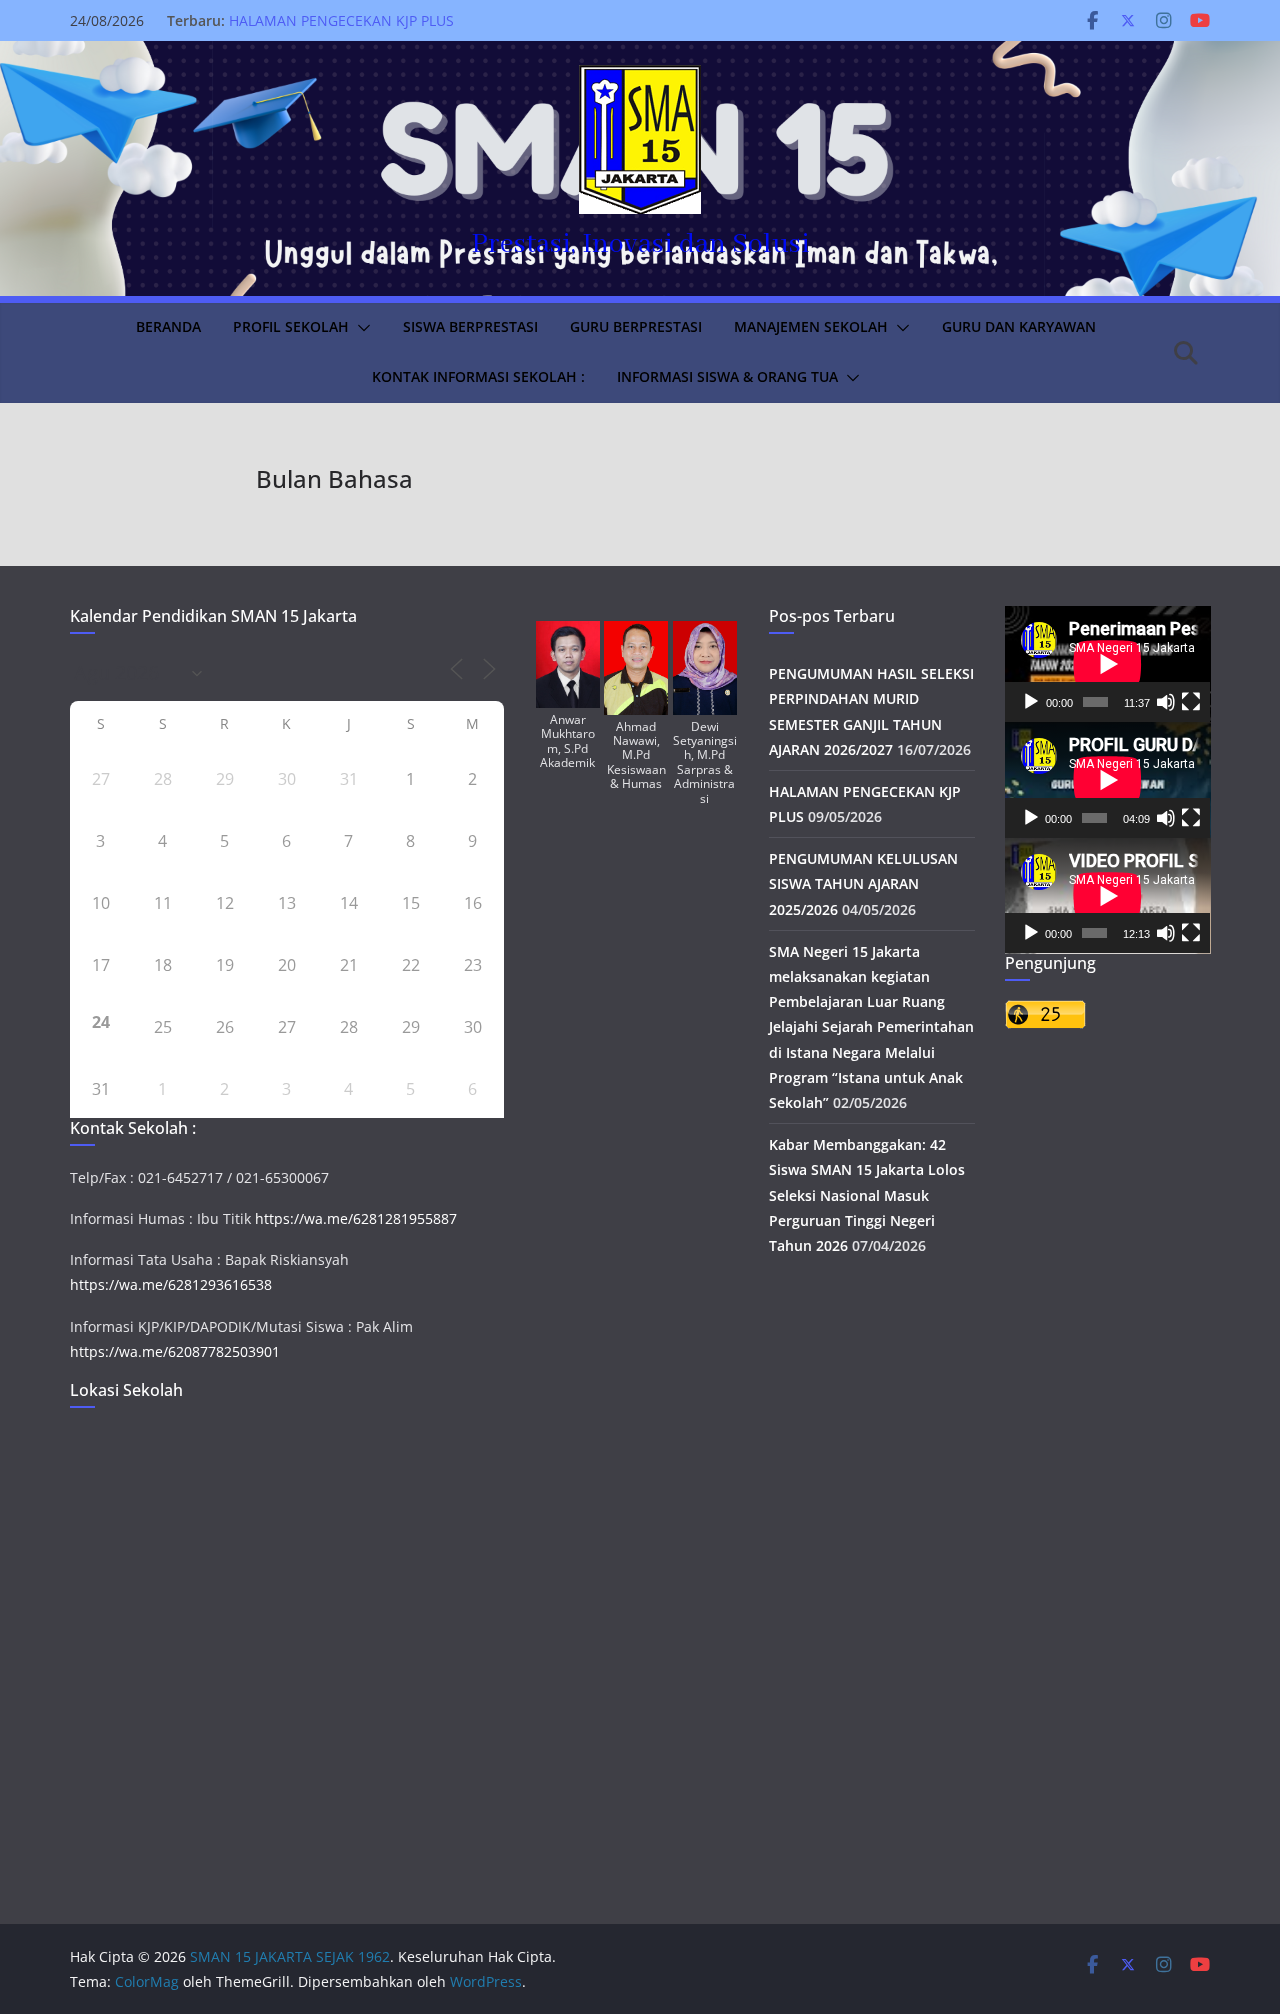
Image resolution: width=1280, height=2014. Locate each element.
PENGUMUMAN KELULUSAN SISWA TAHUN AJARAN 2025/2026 (863, 883)
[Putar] (1031, 702)
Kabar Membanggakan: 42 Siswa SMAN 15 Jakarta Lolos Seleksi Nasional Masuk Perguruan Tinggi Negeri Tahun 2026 (867, 1195)
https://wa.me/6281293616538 (171, 1284)
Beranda (168, 326)
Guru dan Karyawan (1019, 326)
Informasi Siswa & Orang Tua (727, 376)
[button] (360, 328)
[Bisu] (1166, 702)
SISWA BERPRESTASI (470, 326)
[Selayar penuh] (1191, 702)
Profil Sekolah (291, 326)
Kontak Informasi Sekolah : (478, 376)
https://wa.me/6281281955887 (356, 1218)
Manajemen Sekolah (811, 326)
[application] (1108, 664)
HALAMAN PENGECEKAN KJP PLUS (341, 20)
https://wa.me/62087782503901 (175, 1351)
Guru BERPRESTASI (636, 326)
